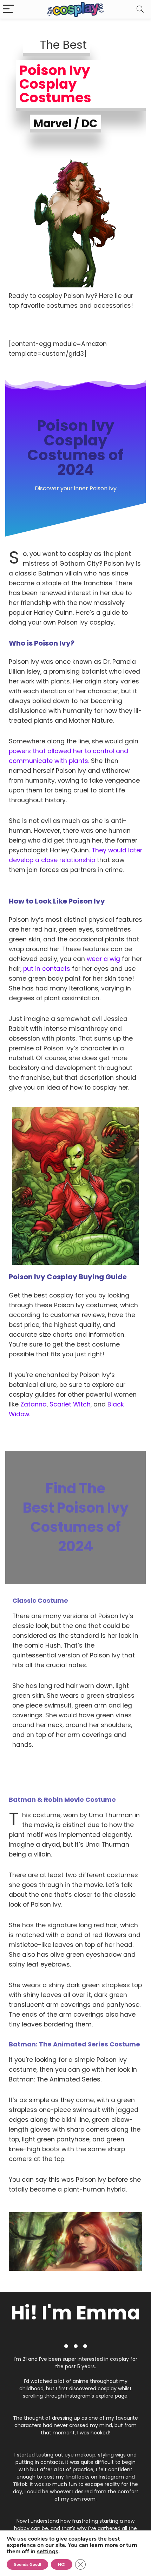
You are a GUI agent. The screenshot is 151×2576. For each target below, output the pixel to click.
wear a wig (103, 959)
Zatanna (34, 1404)
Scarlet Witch (70, 1404)
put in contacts (47, 969)
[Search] (140, 9)
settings (48, 2551)
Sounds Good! (27, 2564)
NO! (62, 2564)
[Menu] (8, 9)
